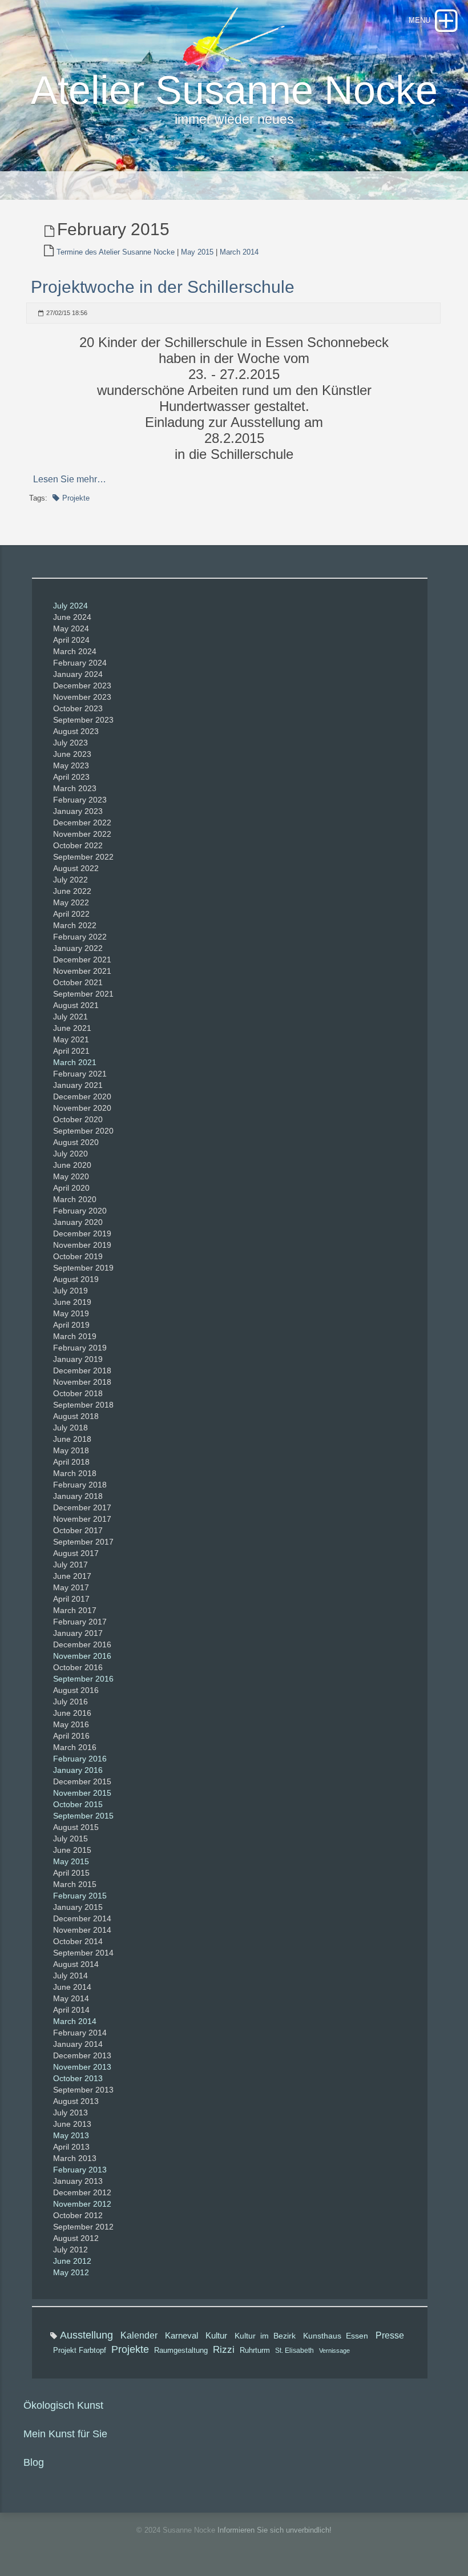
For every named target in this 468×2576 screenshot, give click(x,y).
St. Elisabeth (294, 2351)
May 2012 (71, 2272)
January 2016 (78, 1770)
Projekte (76, 498)
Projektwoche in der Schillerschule (163, 287)
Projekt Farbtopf (80, 2350)
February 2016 (80, 1759)
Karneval (181, 2335)
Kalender (139, 2335)
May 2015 (197, 252)
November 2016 (82, 1656)
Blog (34, 2462)
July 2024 (70, 606)
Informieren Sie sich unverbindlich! (275, 2530)
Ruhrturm (255, 2351)
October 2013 (78, 2078)
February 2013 (80, 2170)
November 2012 (82, 2204)
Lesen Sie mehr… (70, 479)
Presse (390, 2335)
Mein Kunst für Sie (65, 2434)
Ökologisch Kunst (63, 2405)
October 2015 (78, 1804)
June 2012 (72, 2261)
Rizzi (224, 2350)
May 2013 (71, 2135)
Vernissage (334, 2351)
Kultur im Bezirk (265, 2336)
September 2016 (83, 1679)
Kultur (216, 2336)
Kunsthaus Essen (336, 2336)
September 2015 (83, 1816)
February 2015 (80, 1896)
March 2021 (75, 1062)
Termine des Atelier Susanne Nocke (116, 252)
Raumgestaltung (181, 2351)
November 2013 (82, 2067)
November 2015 (82, 1793)
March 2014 (239, 252)
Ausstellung (86, 2335)
